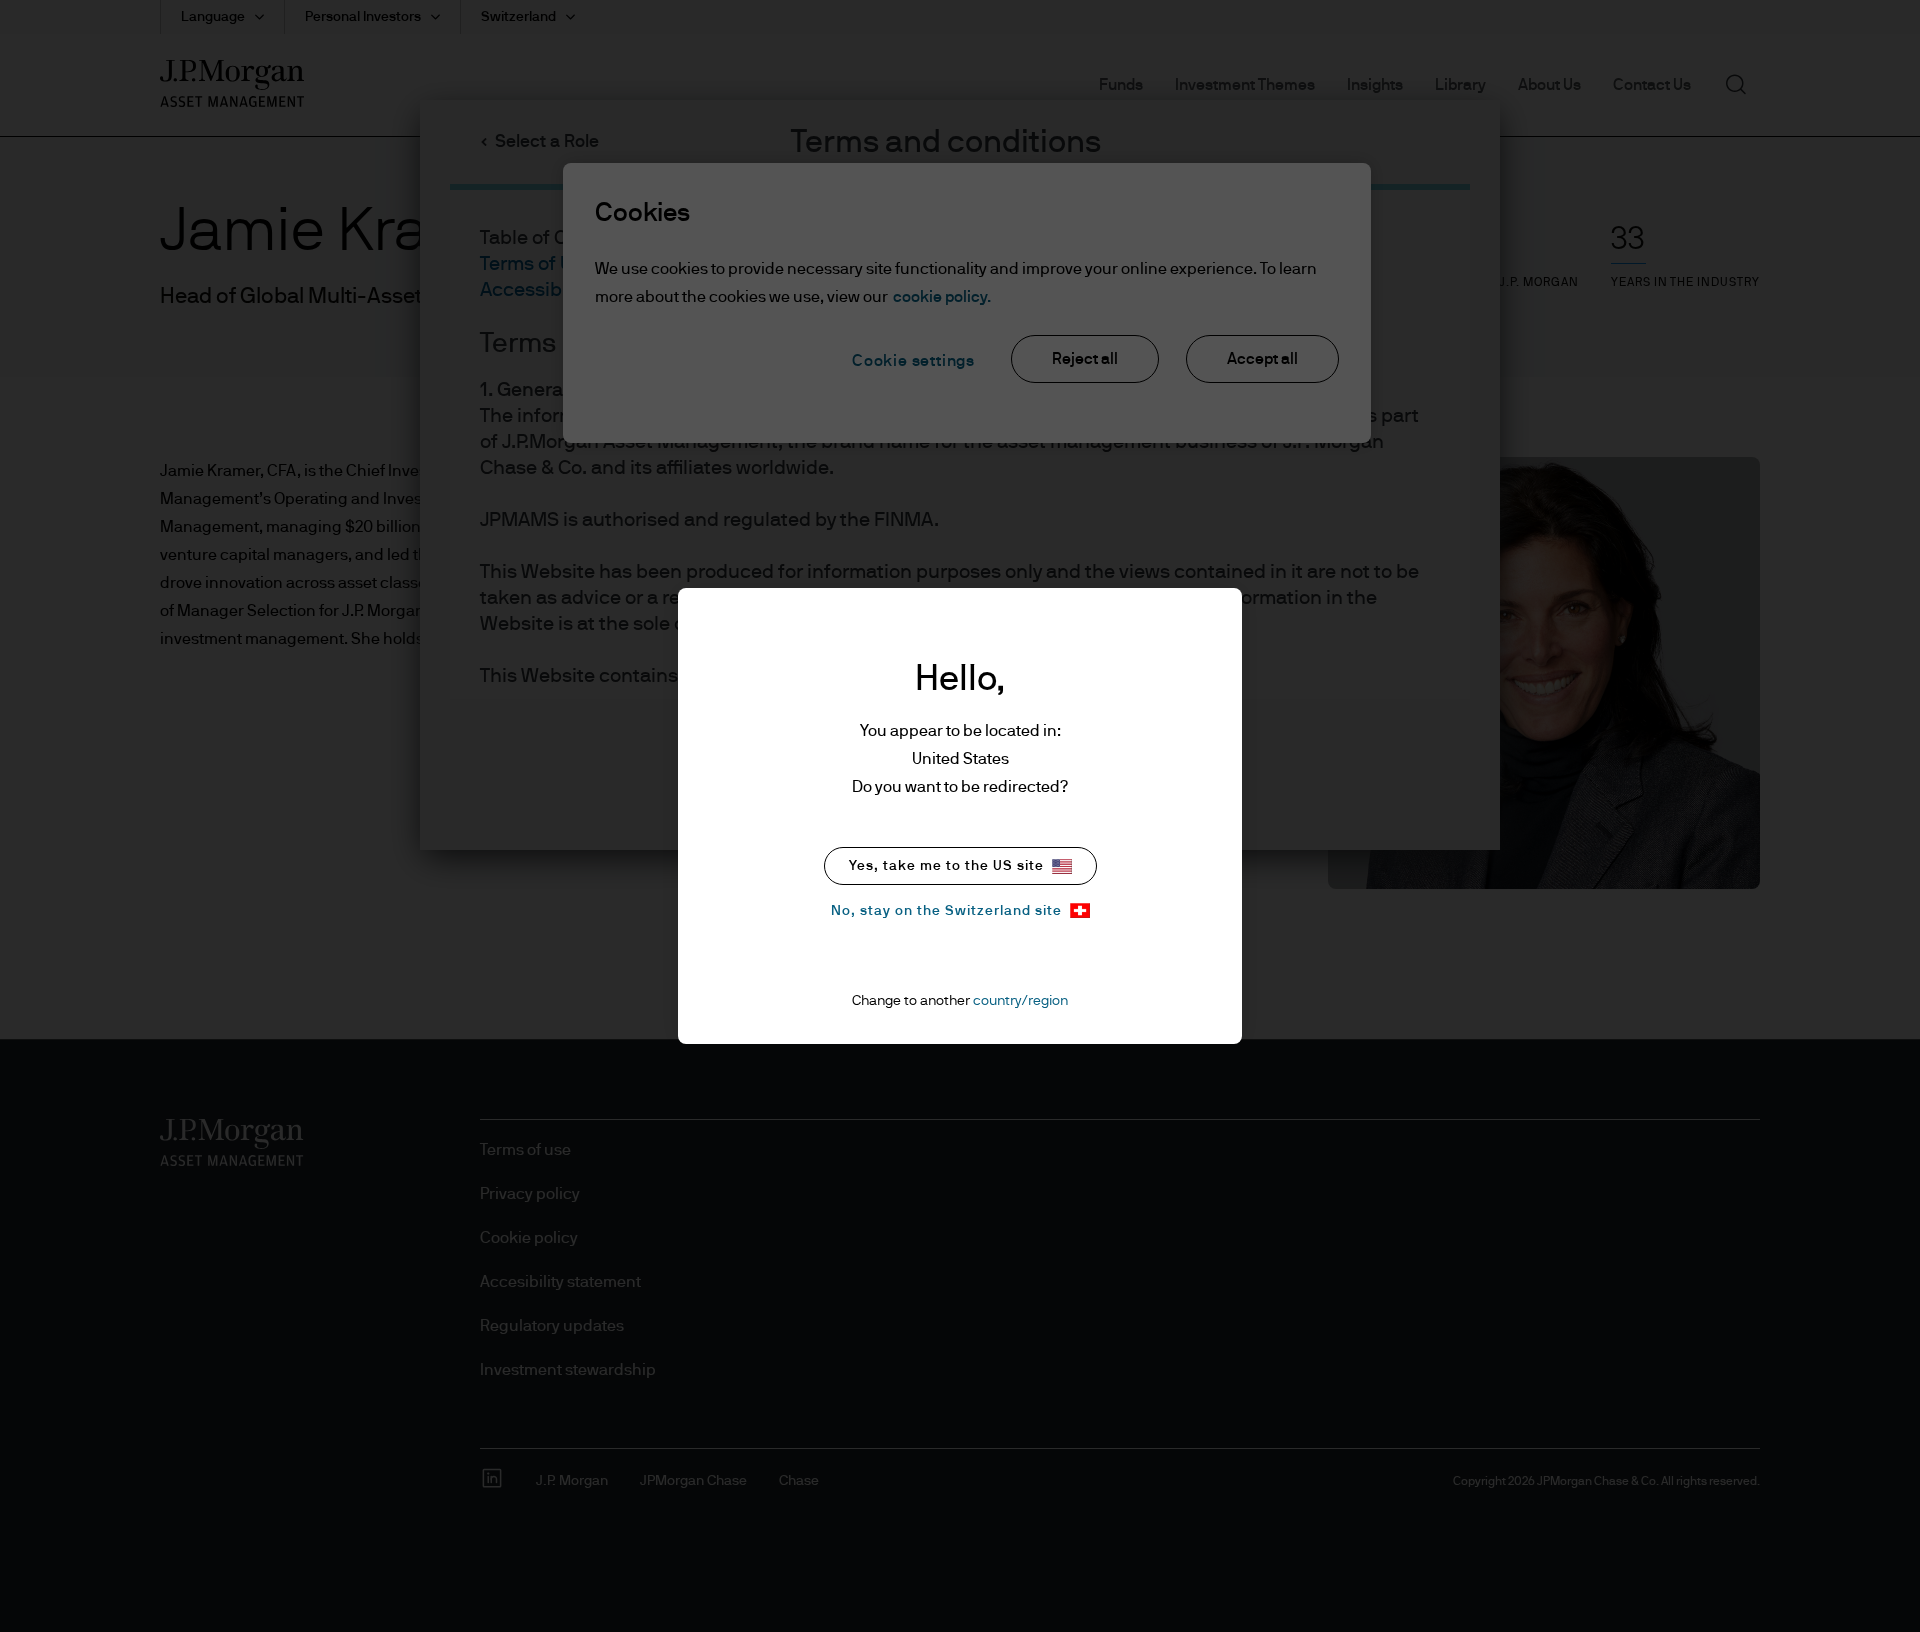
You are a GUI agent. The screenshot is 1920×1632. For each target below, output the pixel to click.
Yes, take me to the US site (946, 866)
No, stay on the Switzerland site (946, 911)
